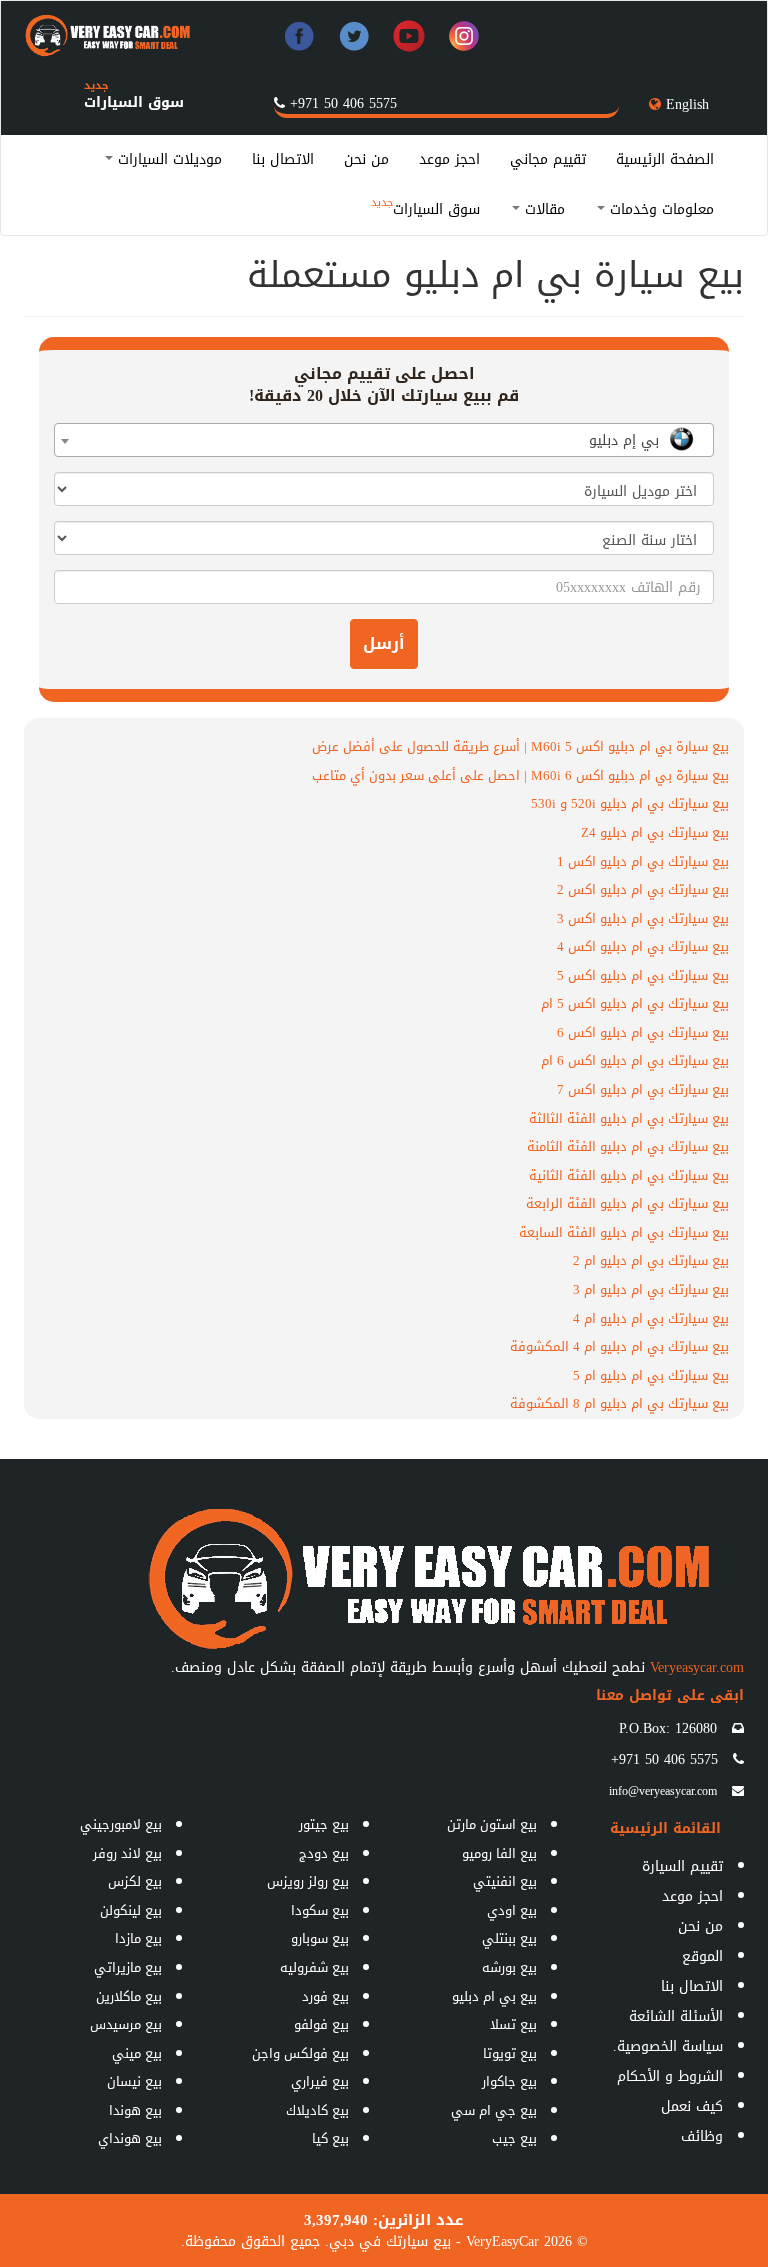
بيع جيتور (324, 1824)
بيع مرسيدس (126, 2024)
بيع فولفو (321, 2024)
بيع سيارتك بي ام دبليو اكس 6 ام (635, 1060)
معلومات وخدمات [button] (659, 209)
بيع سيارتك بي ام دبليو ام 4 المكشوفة (619, 1346)
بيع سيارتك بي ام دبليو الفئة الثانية (629, 1175)
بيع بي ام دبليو (494, 1996)
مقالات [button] (542, 209)
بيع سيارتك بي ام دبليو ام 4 (651, 1318)
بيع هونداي (130, 2138)
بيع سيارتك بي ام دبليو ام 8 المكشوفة (619, 1403)
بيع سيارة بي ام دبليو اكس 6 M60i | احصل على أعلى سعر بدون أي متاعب (520, 775)
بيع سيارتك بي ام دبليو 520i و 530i (630, 803)
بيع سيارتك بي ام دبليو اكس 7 (643, 1089)
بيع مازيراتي (128, 1967)
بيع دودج (324, 1853)
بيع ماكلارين (129, 1996)
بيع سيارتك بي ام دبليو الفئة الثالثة (629, 1118)
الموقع (702, 1956)
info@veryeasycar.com (663, 1791)
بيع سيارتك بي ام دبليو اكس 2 (643, 889)
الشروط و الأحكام (670, 2076)
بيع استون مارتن (492, 1824)
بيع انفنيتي (505, 1881)
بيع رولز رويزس (308, 1881)
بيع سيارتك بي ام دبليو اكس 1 (643, 861)
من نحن (366, 159)
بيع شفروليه (314, 1967)
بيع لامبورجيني (121, 1824)
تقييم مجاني (548, 159)
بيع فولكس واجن (300, 2053)
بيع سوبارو (320, 1938)
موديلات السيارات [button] (167, 159)
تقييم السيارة (682, 1866)
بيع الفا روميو (499, 1853)
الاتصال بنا (283, 159)
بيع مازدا (138, 1938)
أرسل (384, 643)
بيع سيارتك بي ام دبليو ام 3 (651, 1289)
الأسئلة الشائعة (676, 2016)
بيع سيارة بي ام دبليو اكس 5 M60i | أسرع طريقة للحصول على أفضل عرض (520, 746)
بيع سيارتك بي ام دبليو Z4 (655, 832)
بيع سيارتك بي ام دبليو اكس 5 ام (635, 1003)
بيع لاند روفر (127, 1853)
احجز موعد (449, 159)
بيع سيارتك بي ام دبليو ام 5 (651, 1375)
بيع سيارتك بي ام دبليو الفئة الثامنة (628, 1146)
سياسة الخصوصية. (668, 2046)
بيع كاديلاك (317, 2110)
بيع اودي (512, 1910)
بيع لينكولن (131, 1910)
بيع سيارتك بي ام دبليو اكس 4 (643, 946)
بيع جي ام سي (494, 2110)
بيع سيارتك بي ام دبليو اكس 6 (643, 1032)
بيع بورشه (509, 1967)
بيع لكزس (135, 1881)
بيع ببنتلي (509, 1938)
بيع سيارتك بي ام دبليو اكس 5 (643, 975)
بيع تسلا (513, 2024)
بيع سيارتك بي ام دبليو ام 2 (651, 1260)
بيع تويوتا (510, 2053)
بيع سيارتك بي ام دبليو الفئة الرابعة (627, 1203)
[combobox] (384, 440)
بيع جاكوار (509, 2081)
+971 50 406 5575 (343, 103)
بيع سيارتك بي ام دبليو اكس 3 (643, 918)
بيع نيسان (134, 2081)
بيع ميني (137, 2053)
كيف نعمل (692, 2106)
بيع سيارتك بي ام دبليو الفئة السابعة (624, 1232)
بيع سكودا (320, 1910)
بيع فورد (325, 1996)
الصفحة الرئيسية (665, 159)
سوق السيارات (134, 102)
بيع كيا (330, 2138)
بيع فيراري (320, 2081)
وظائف (702, 2136)
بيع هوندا (135, 2110)
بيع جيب (514, 2138)
